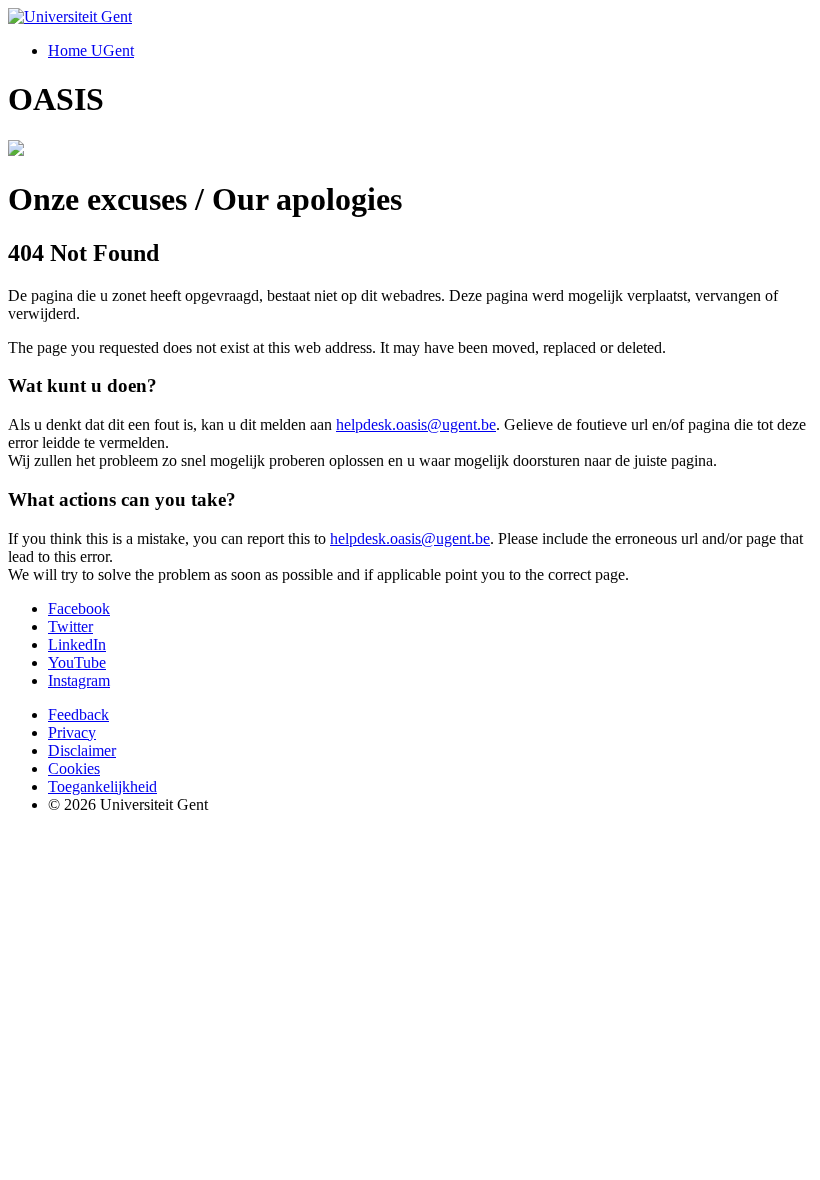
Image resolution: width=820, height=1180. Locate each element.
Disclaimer (82, 750)
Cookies (74, 768)
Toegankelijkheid (102, 786)
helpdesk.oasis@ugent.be (416, 424)
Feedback (78, 714)
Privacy (72, 732)
